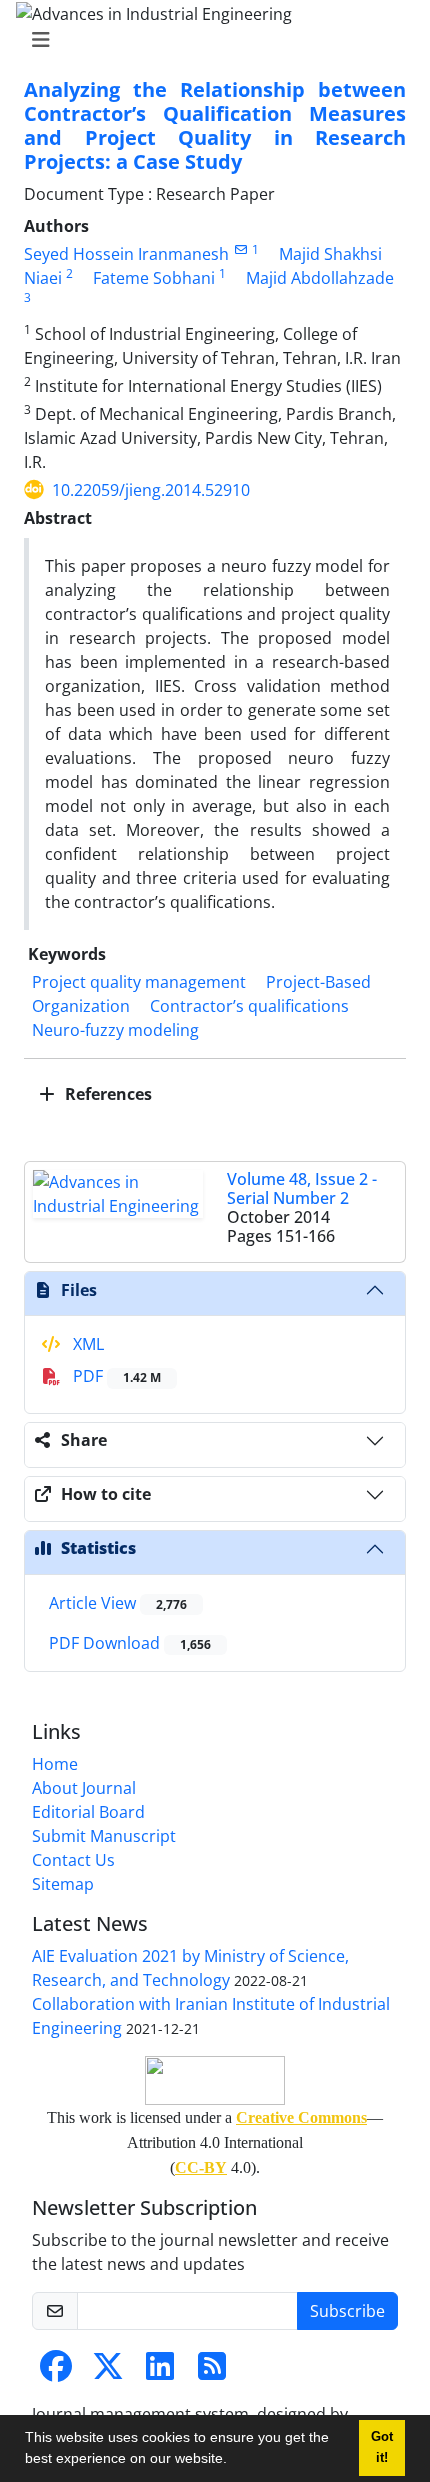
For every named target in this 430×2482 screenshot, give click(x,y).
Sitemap (63, 1884)
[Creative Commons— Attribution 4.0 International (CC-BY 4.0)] (215, 2080)
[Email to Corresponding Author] (240, 249)
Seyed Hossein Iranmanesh (126, 254)
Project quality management (139, 982)
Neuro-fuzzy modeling (115, 1030)
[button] (234, 2461)
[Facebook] (56, 2372)
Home (55, 1764)
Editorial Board (88, 1812)
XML (86, 1344)
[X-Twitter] (108, 2372)
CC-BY (201, 2167)
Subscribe (347, 2311)
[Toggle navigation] (209, 40)
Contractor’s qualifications (249, 1006)
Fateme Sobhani (154, 278)
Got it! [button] (382, 2447)
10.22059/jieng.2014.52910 (151, 490)
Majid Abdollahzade (320, 278)
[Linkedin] (160, 2372)
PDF (115, 1376)
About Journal (84, 1788)
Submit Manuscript (104, 1836)
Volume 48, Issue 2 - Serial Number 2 (302, 1188)
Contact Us (73, 1860)
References (106, 1094)
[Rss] (212, 2372)
